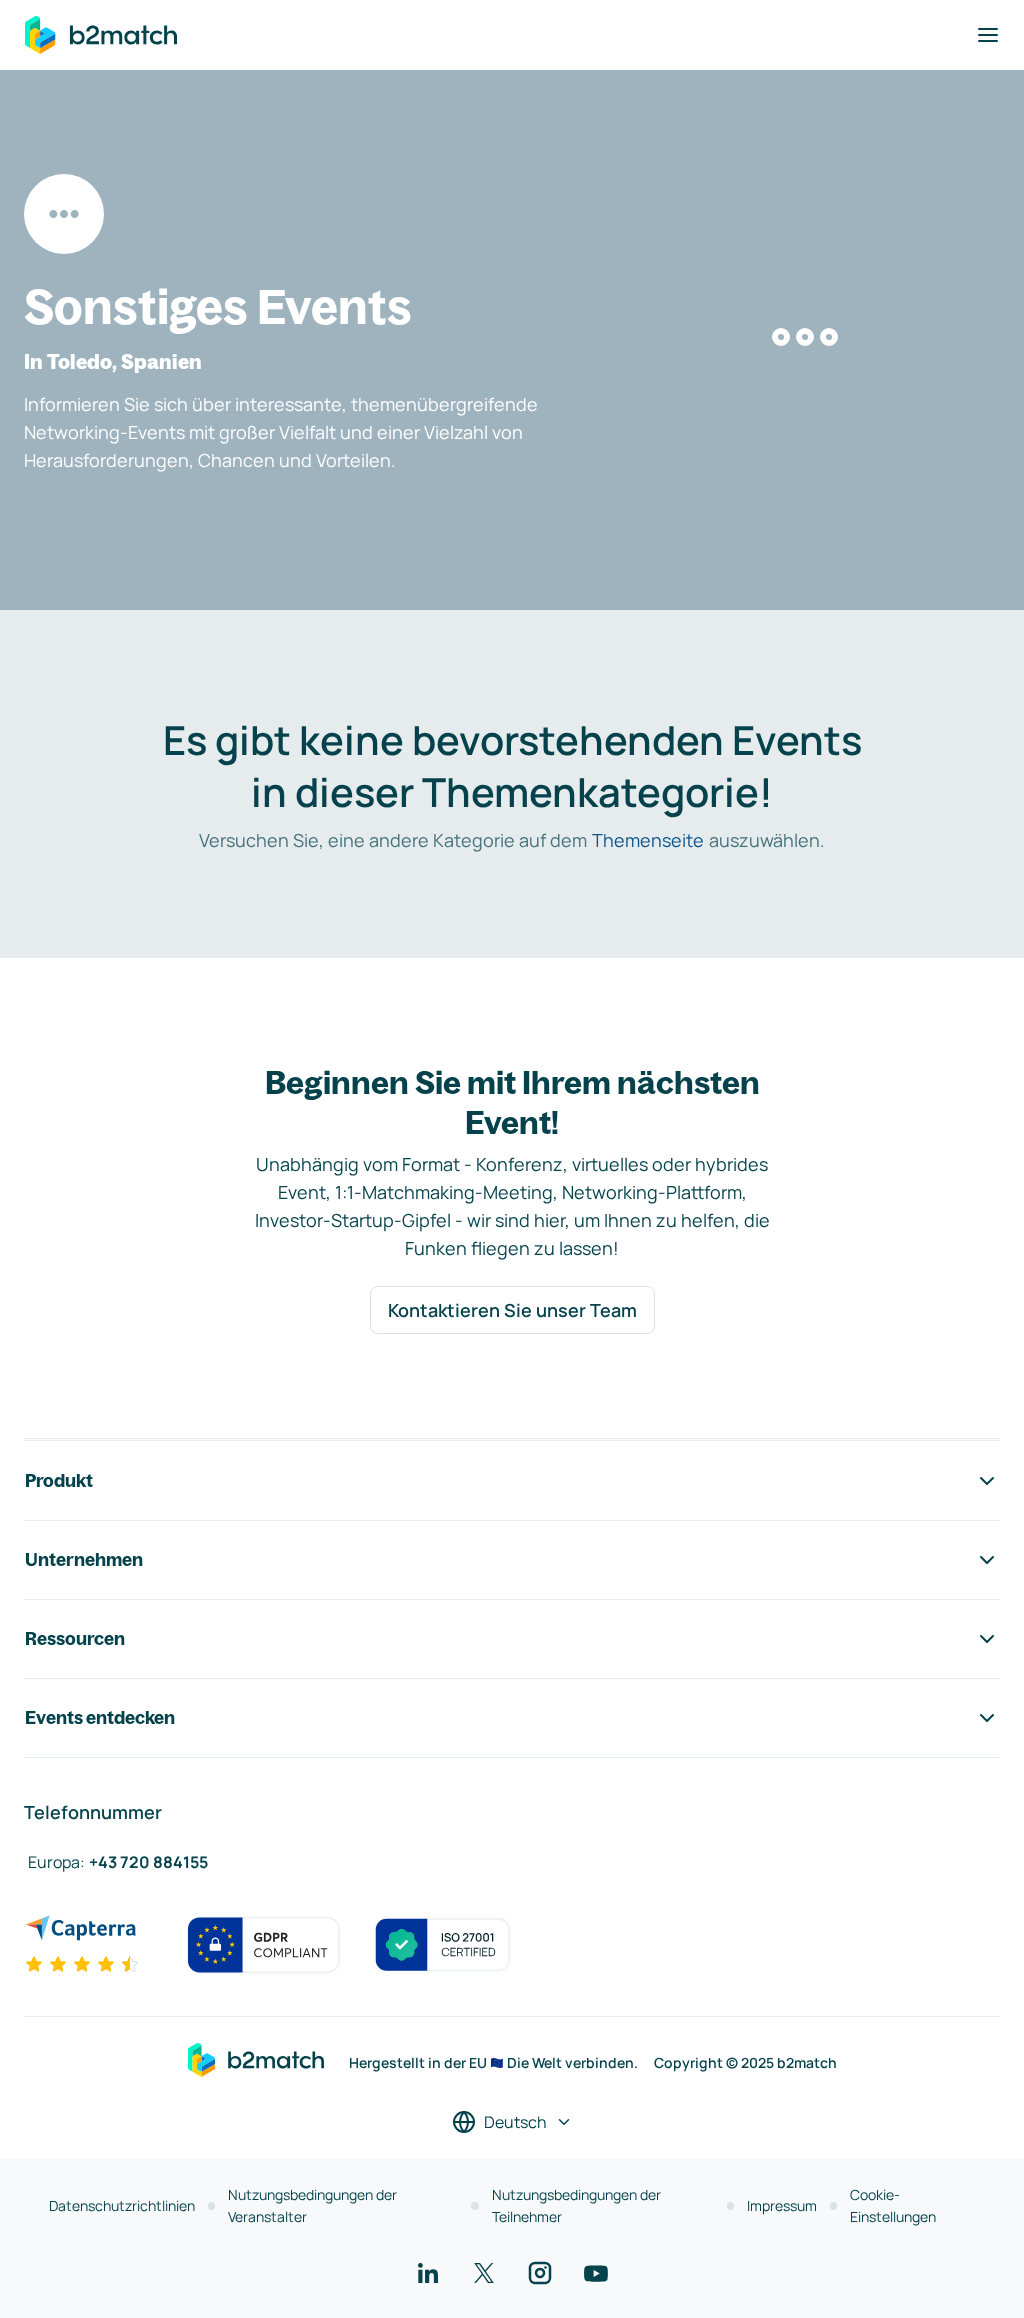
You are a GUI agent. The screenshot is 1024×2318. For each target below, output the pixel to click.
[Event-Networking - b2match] (101, 35)
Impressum (782, 2205)
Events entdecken (100, 1717)
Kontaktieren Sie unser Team (512, 1310)
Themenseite (648, 840)
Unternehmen (84, 1559)
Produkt (59, 1480)
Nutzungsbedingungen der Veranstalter (312, 2205)
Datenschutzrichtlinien (122, 2205)
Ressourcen (75, 1638)
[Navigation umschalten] (988, 35)
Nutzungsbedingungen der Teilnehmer (576, 2205)
